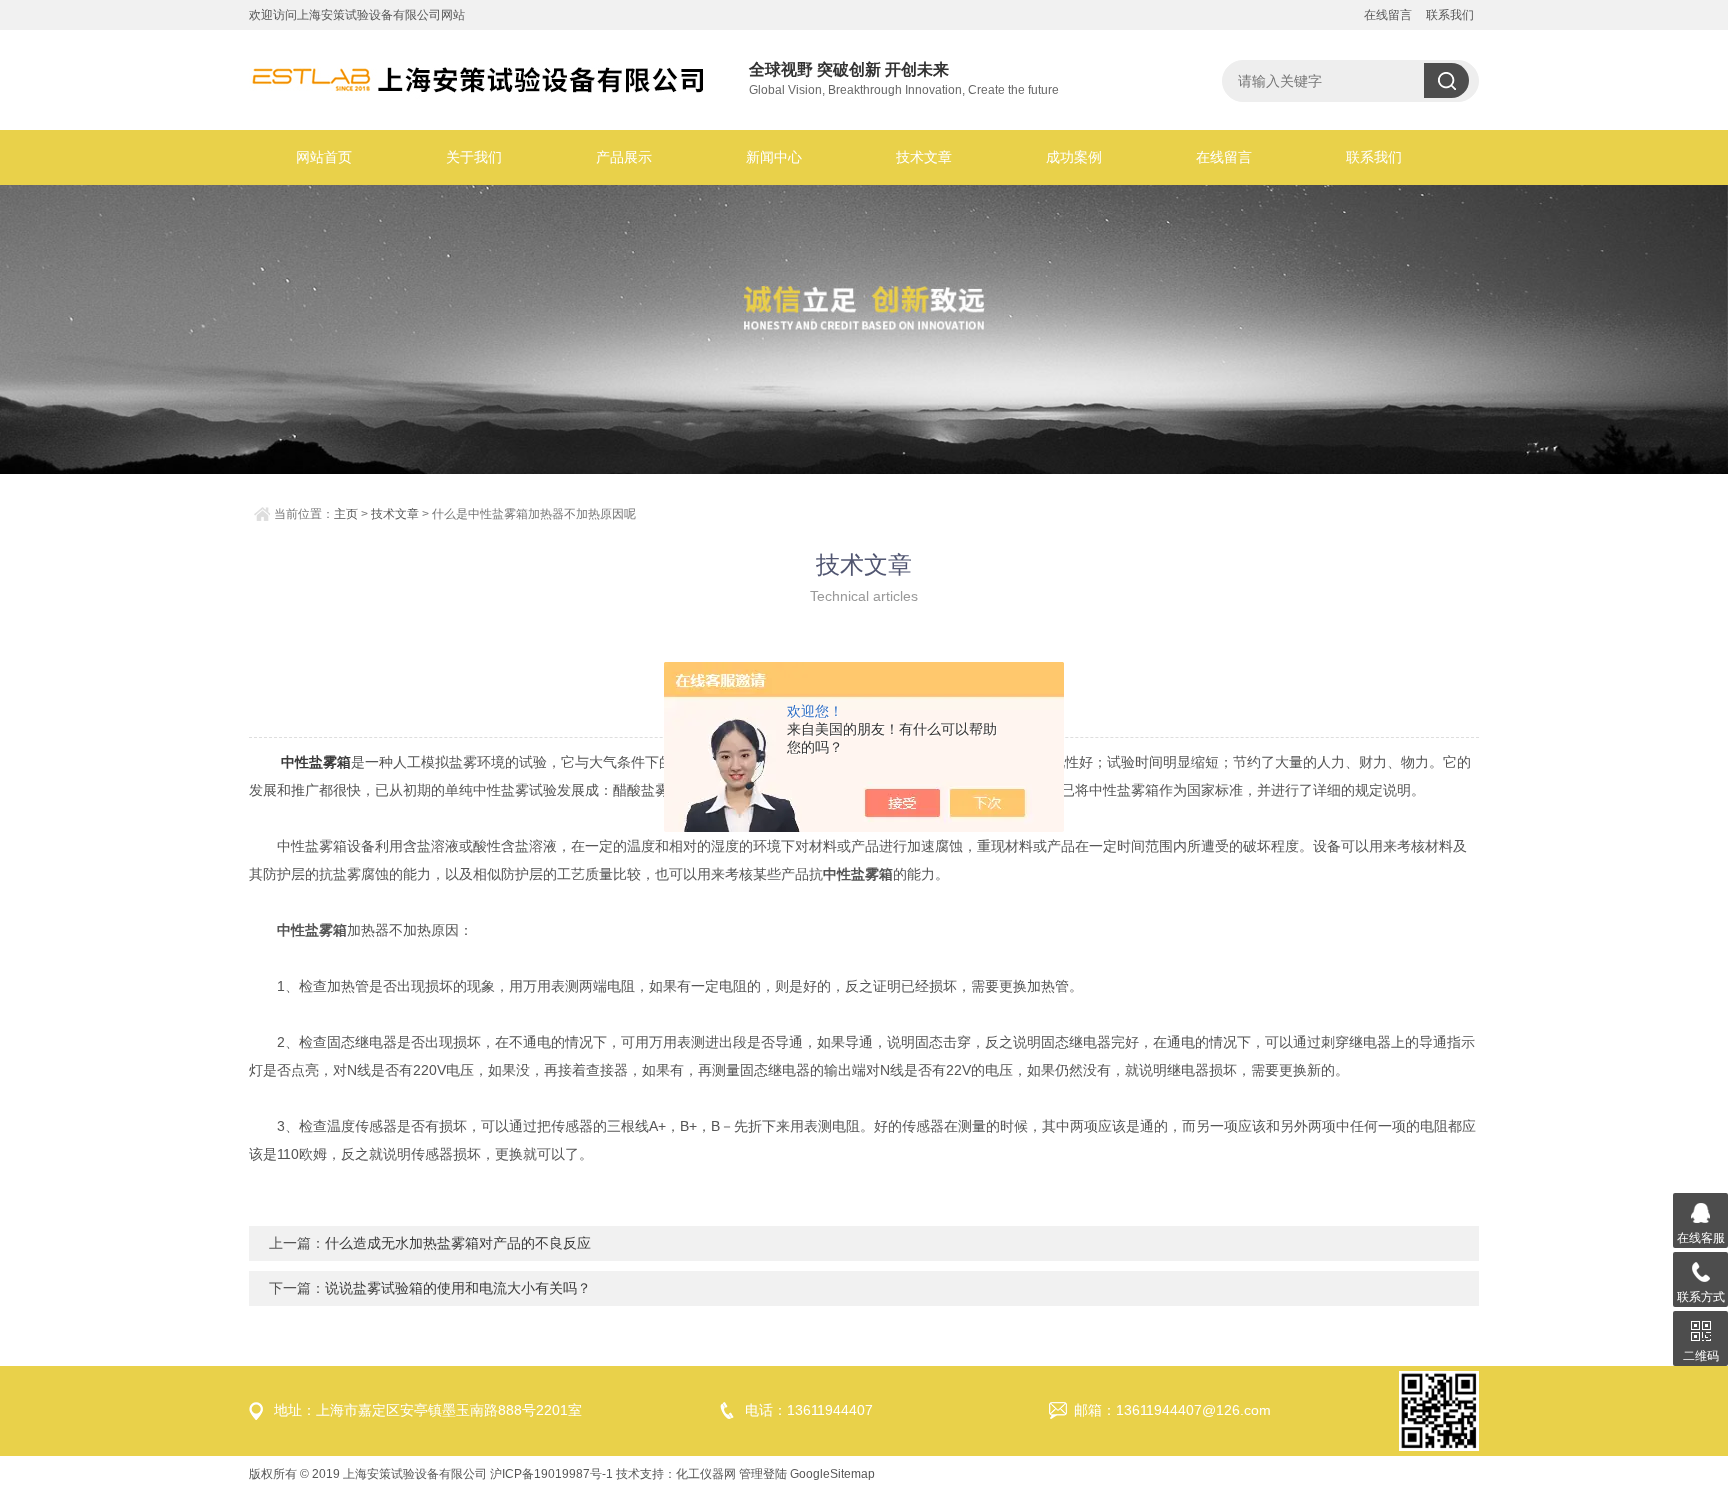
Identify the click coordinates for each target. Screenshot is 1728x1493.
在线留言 (1388, 15)
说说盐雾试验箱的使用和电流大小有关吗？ (458, 1288)
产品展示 (624, 157)
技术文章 (924, 157)
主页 (346, 514)
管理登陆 (763, 1474)
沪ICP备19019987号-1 (551, 1474)
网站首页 (324, 157)
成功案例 (1074, 157)
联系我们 (1450, 15)
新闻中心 (774, 157)
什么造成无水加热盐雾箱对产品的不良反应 (458, 1243)
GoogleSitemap (832, 1474)
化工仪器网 (706, 1474)
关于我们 (474, 157)
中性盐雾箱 (316, 762)
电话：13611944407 (809, 1410)
